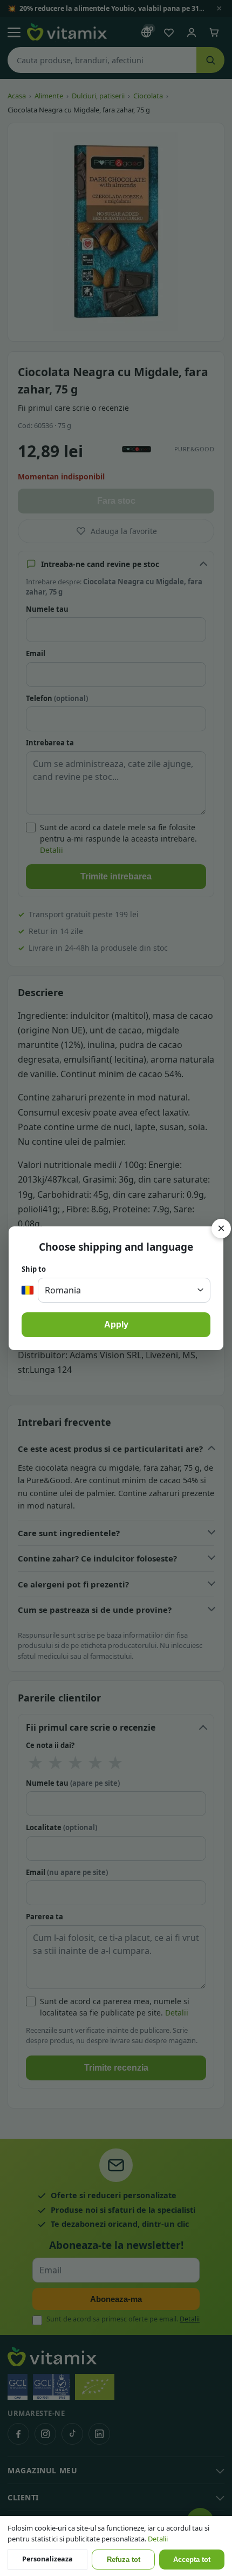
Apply (116, 1324)
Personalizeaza (47, 2559)
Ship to (34, 1269)
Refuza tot (124, 2560)
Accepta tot (192, 2560)
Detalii (158, 2539)
